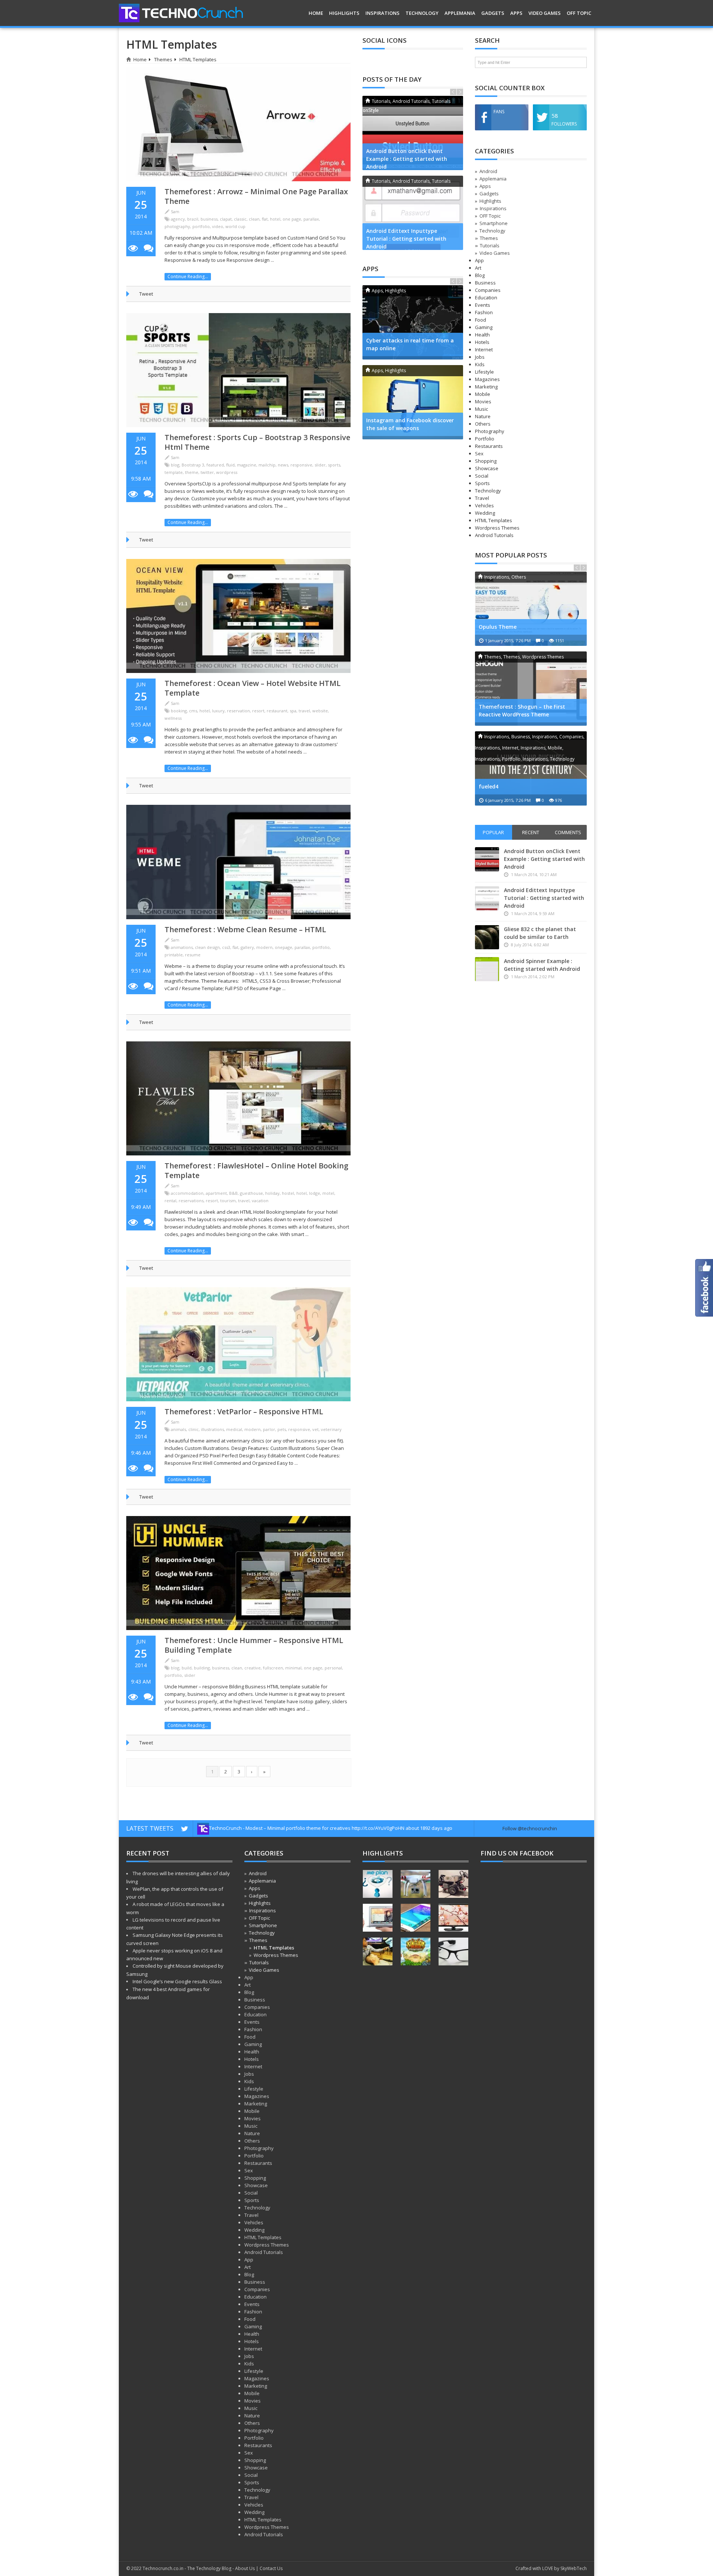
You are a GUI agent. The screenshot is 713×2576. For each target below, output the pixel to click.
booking (179, 711)
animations (182, 947)
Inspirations (382, 13)
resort (258, 711)
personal (333, 1668)
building (202, 1668)
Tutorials (490, 245)
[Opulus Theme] (531, 609)
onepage (284, 947)
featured (215, 465)
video (218, 226)
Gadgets (493, 13)
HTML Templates (274, 1948)
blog (175, 465)
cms (193, 711)
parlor (269, 1429)
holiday (272, 1193)
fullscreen (273, 1668)
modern (264, 947)
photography (177, 226)
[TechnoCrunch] (181, 12)
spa (293, 711)
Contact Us (271, 2568)
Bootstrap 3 (193, 465)
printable (174, 955)
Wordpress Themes (276, 1955)
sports (334, 465)
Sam (175, 212)
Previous (453, 92)
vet (315, 1429)
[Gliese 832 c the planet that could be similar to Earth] (488, 937)
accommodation (187, 1193)
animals (178, 1429)
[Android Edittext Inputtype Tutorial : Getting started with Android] (413, 213)
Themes (163, 59)
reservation (238, 711)
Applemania (460, 13)
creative (253, 1668)
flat (265, 219)
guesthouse (251, 1193)
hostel (288, 1193)
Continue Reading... (188, 277)
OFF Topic (579, 13)
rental (170, 1201)
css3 (226, 947)
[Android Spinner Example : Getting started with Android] (488, 969)
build (187, 1668)
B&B (233, 1193)
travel (304, 711)
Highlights (344, 13)
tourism (228, 1201)
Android (488, 171)
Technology (422, 13)
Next (460, 92)
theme (192, 472)
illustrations (212, 1429)
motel (328, 1193)
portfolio (201, 226)
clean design (207, 947)
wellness (173, 718)
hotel (275, 219)
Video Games (545, 13)
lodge (315, 1193)
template (174, 472)
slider (320, 465)
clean (254, 219)
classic (240, 219)
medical (234, 1429)
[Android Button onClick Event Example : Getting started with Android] (413, 133)
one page (292, 219)
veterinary (331, 1429)
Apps (516, 13)
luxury (218, 711)
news (283, 465)
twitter (207, 472)
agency (178, 219)
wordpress (227, 472)
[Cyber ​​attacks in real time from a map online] (413, 322)
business (209, 219)
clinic (193, 1429)
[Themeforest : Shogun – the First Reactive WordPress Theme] (531, 689)
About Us (245, 2568)
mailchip (267, 465)
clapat (226, 219)
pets (282, 1429)
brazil (193, 219)
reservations (191, 1201)
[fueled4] (531, 768)
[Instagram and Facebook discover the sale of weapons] (413, 402)
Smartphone (494, 223)
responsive (301, 465)
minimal (293, 1668)
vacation (260, 1201)
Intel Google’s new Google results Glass (177, 1981)
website (320, 711)
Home (316, 13)
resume (193, 955)
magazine (247, 465)
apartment (216, 1193)
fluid (230, 465)
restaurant (277, 711)
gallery (247, 947)
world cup (235, 226)
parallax (311, 219)
